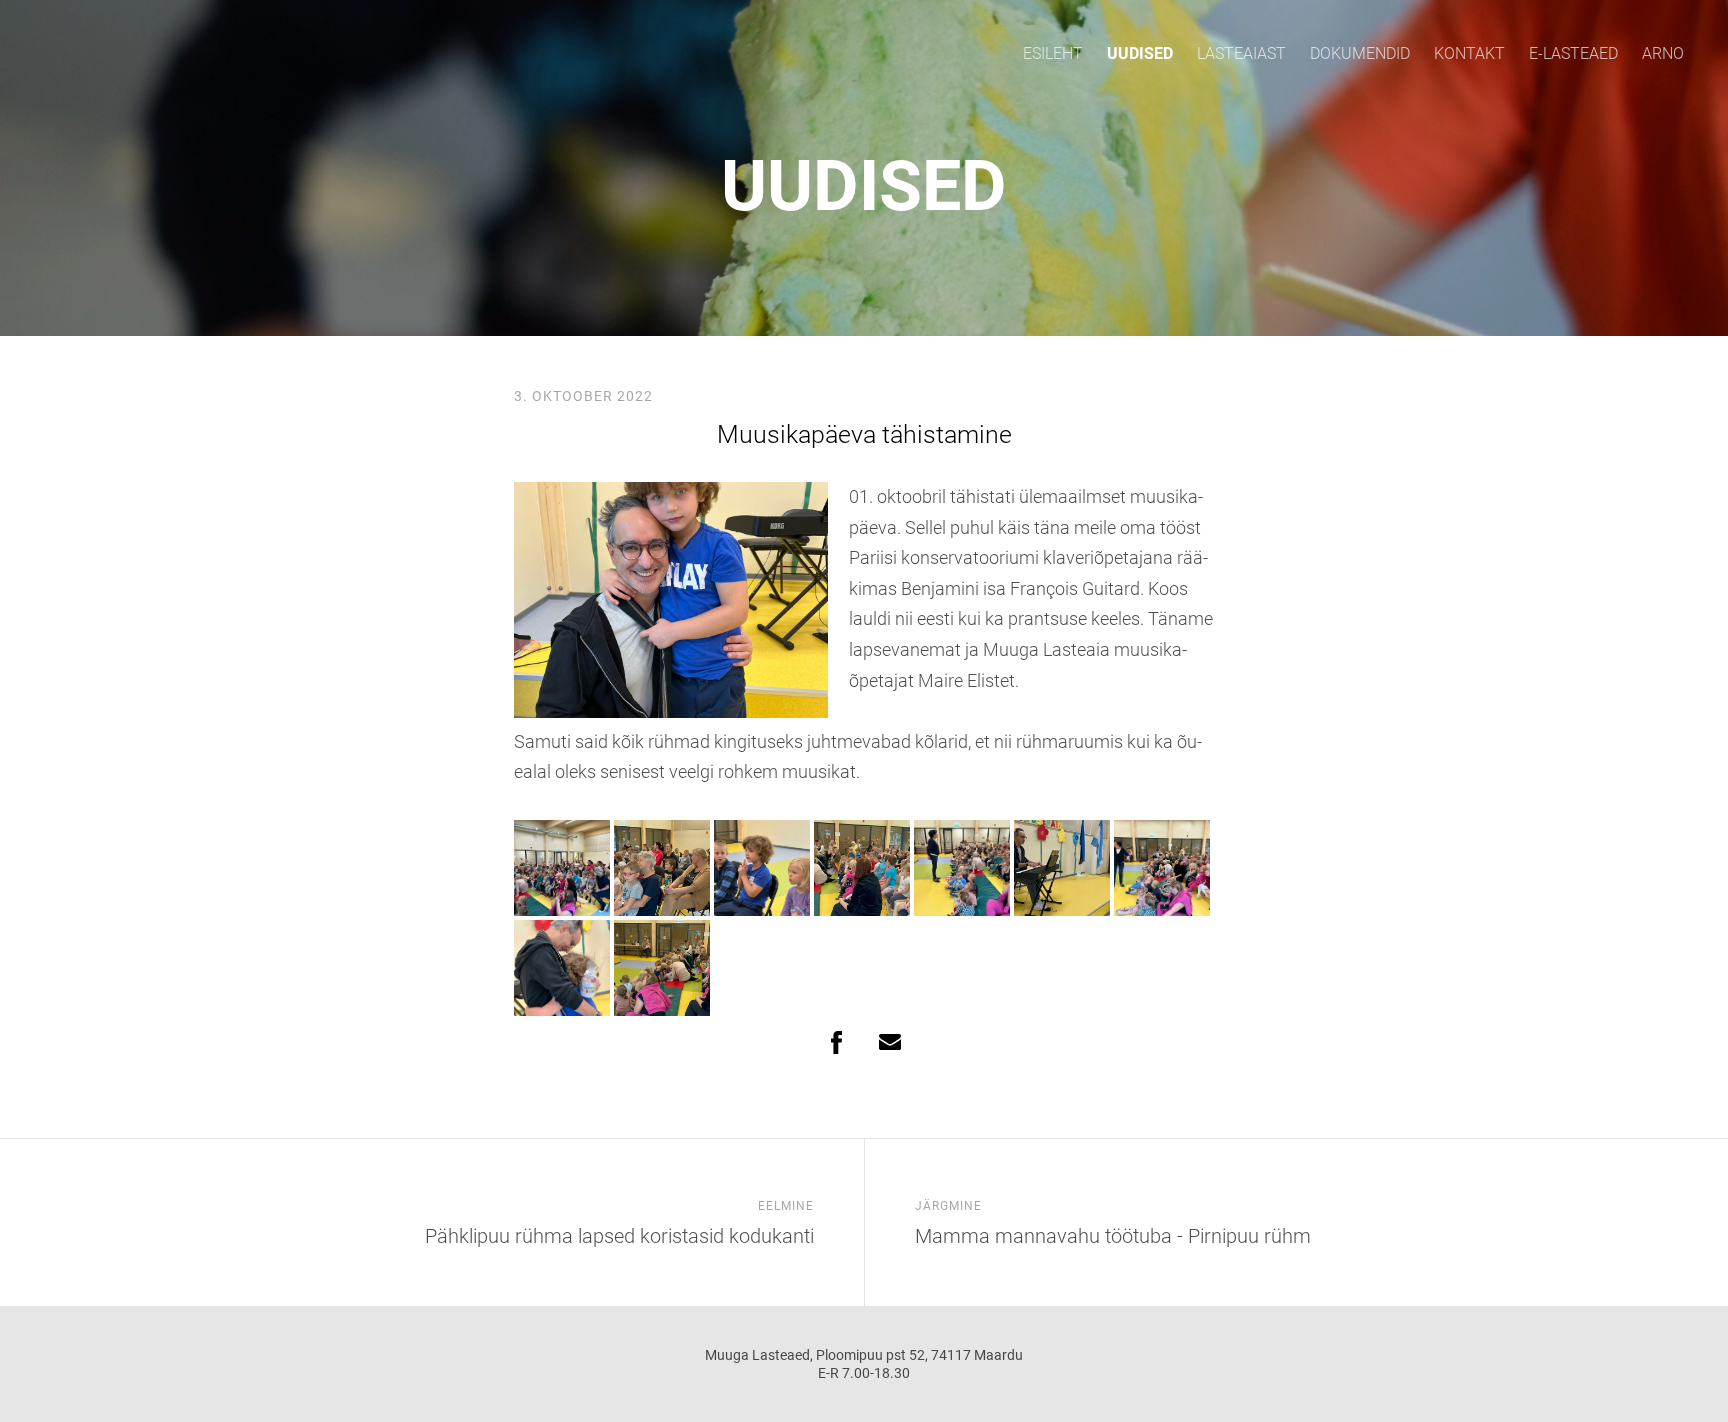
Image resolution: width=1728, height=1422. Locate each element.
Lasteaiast (1241, 53)
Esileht (1053, 53)
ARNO (1663, 53)
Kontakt (1469, 53)
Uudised (1140, 53)
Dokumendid (1360, 53)
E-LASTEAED (1573, 53)
